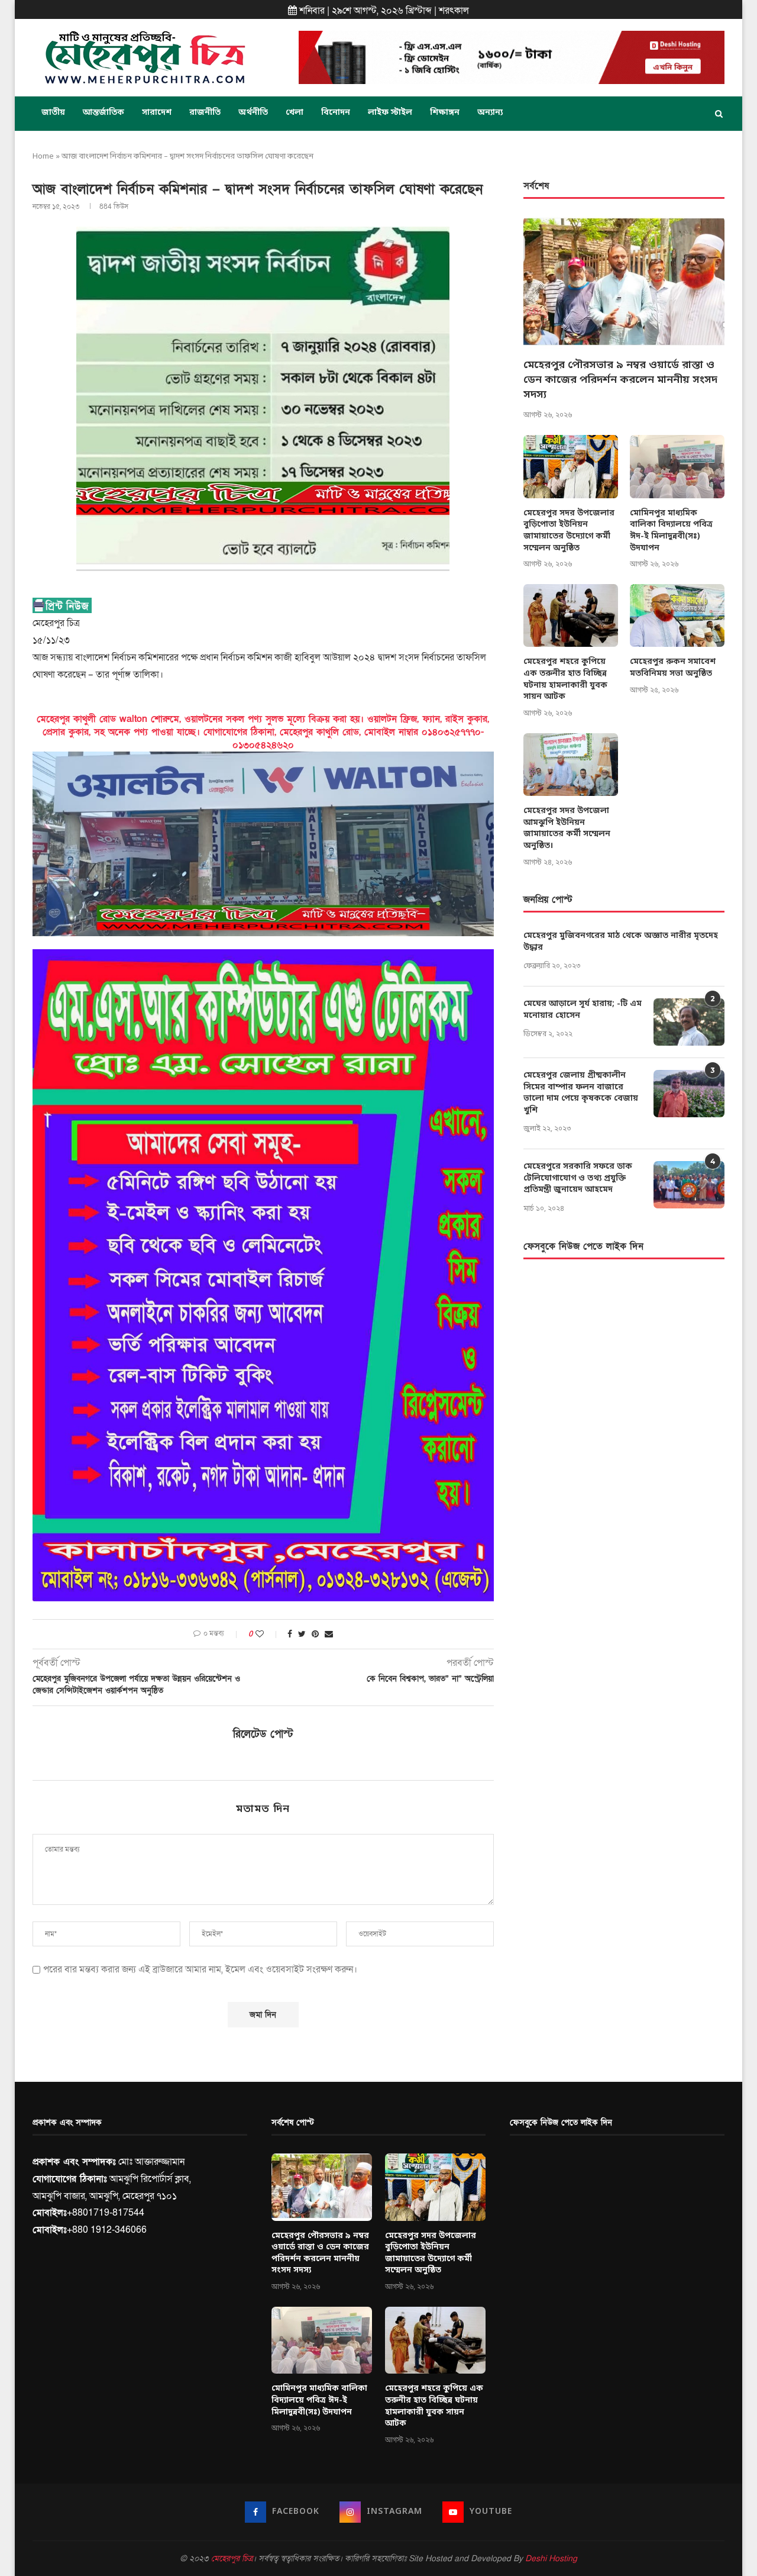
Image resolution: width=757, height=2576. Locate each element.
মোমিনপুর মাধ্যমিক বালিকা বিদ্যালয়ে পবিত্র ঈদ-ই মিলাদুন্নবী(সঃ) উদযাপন (671, 531)
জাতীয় (53, 113)
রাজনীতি (205, 113)
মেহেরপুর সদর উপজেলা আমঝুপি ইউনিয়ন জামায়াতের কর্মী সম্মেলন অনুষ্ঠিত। (567, 828)
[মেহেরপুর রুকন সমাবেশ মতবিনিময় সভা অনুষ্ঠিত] (677, 616)
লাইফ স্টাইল (390, 113)
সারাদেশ (157, 113)
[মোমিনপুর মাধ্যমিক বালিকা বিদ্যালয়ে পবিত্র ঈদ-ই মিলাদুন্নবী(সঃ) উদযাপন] (677, 467)
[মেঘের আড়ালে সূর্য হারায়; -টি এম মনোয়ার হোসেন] (689, 1022)
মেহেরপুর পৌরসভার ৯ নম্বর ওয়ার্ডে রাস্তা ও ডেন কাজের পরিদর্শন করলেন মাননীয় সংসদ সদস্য (620, 380)
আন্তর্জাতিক (103, 113)
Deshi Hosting (551, 2559)
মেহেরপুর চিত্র (232, 2559)
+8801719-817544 (106, 2213)
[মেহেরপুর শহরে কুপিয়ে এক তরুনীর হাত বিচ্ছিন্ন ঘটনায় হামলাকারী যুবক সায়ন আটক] (571, 616)
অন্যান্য (490, 113)
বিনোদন (336, 113)
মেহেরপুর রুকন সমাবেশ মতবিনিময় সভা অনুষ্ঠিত (673, 668)
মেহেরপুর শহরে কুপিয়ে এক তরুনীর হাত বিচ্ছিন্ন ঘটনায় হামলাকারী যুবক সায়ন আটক (565, 679)
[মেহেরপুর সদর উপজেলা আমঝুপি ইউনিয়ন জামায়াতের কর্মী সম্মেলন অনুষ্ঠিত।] (571, 765)
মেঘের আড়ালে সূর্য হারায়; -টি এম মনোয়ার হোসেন (583, 1010)
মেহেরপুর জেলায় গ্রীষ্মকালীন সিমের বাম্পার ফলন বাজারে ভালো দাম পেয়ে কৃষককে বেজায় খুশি (581, 1093)
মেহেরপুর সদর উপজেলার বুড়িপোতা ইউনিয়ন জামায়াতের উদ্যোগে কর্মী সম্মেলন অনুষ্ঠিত (569, 531)
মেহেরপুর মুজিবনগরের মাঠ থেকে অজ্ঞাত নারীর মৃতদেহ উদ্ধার (621, 942)
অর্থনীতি (253, 113)
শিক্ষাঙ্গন (445, 113)
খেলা (295, 113)
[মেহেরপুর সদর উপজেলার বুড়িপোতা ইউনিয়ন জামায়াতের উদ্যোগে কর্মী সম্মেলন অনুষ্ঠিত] (571, 467)
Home (43, 157)
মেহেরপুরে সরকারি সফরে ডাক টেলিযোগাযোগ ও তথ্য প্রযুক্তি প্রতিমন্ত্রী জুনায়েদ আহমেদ (578, 1178)
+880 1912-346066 (107, 2230)
